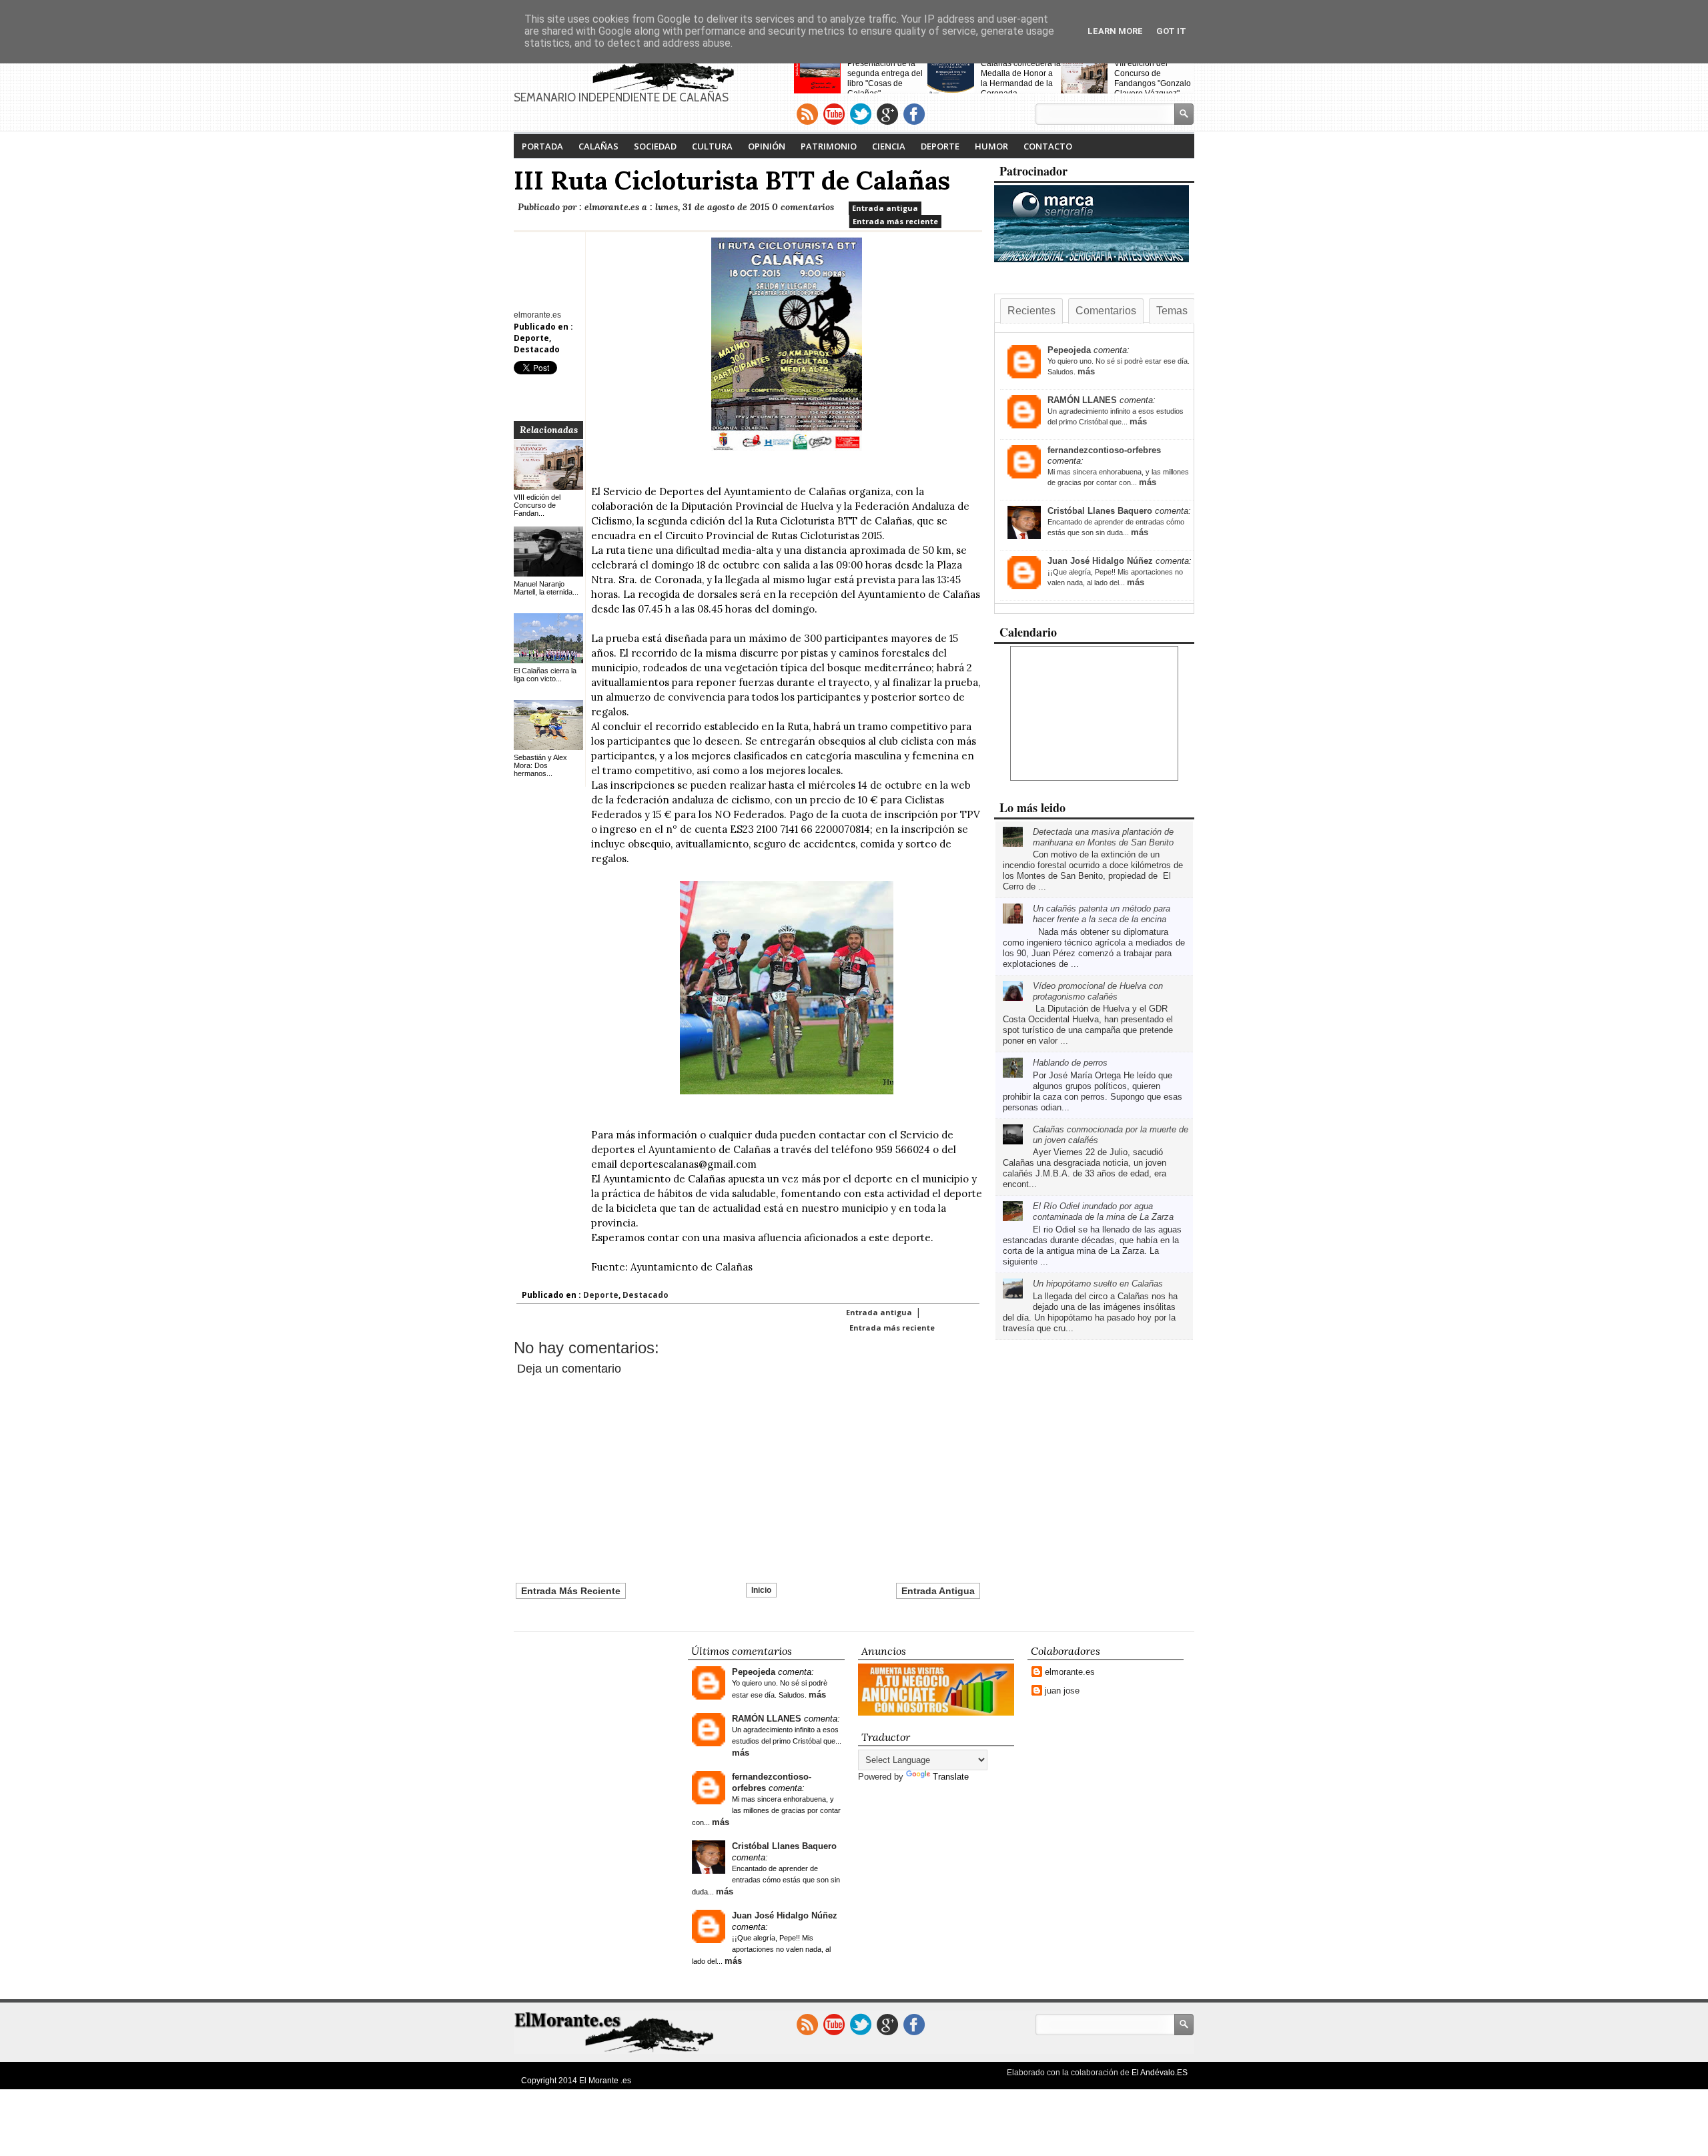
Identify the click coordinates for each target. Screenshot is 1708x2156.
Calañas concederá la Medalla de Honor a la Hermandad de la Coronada (1021, 78)
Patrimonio (829, 146)
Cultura (712, 146)
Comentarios (1106, 311)
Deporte (940, 146)
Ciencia (889, 146)
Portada (542, 146)
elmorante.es (1070, 1672)
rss (807, 114)
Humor (991, 146)
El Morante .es (605, 2081)
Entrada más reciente (895, 221)
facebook (914, 114)
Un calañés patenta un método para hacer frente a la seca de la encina (1102, 914)
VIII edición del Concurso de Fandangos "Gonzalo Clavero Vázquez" (1153, 78)
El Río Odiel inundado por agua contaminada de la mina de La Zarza (1103, 1211)
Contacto (1048, 146)
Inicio (761, 1590)
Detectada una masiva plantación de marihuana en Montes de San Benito (1103, 837)
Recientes (1031, 311)
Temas (1172, 311)
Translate (951, 1777)
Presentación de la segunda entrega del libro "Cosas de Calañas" (885, 78)
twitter (861, 114)
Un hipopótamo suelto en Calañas (1098, 1284)
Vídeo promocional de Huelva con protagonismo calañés (1098, 991)
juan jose (1062, 1691)
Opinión (767, 146)
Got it (1171, 31)
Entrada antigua (885, 208)
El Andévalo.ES (1160, 2073)
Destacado (537, 349)
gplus (887, 114)
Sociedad (655, 146)
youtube (834, 114)
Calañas (598, 146)
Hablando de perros (1070, 1063)
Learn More (1115, 31)
